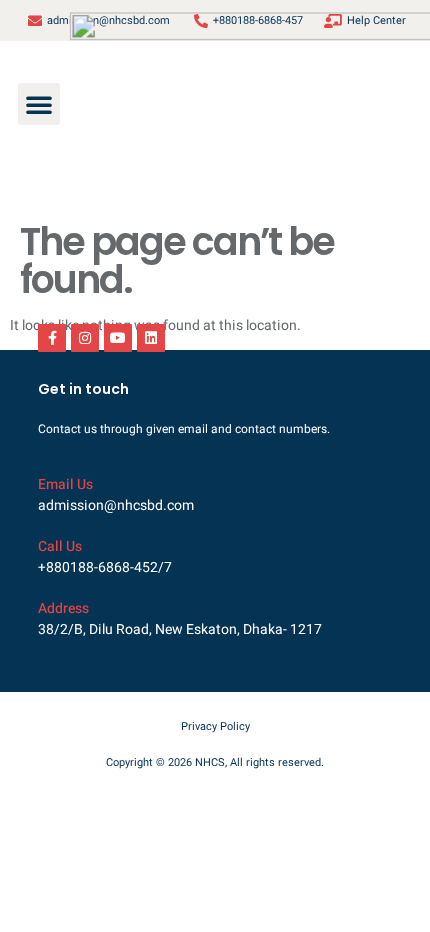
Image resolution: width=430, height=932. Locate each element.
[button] (39, 104)
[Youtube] (118, 338)
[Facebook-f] (52, 338)
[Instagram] (85, 338)
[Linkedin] (151, 338)
